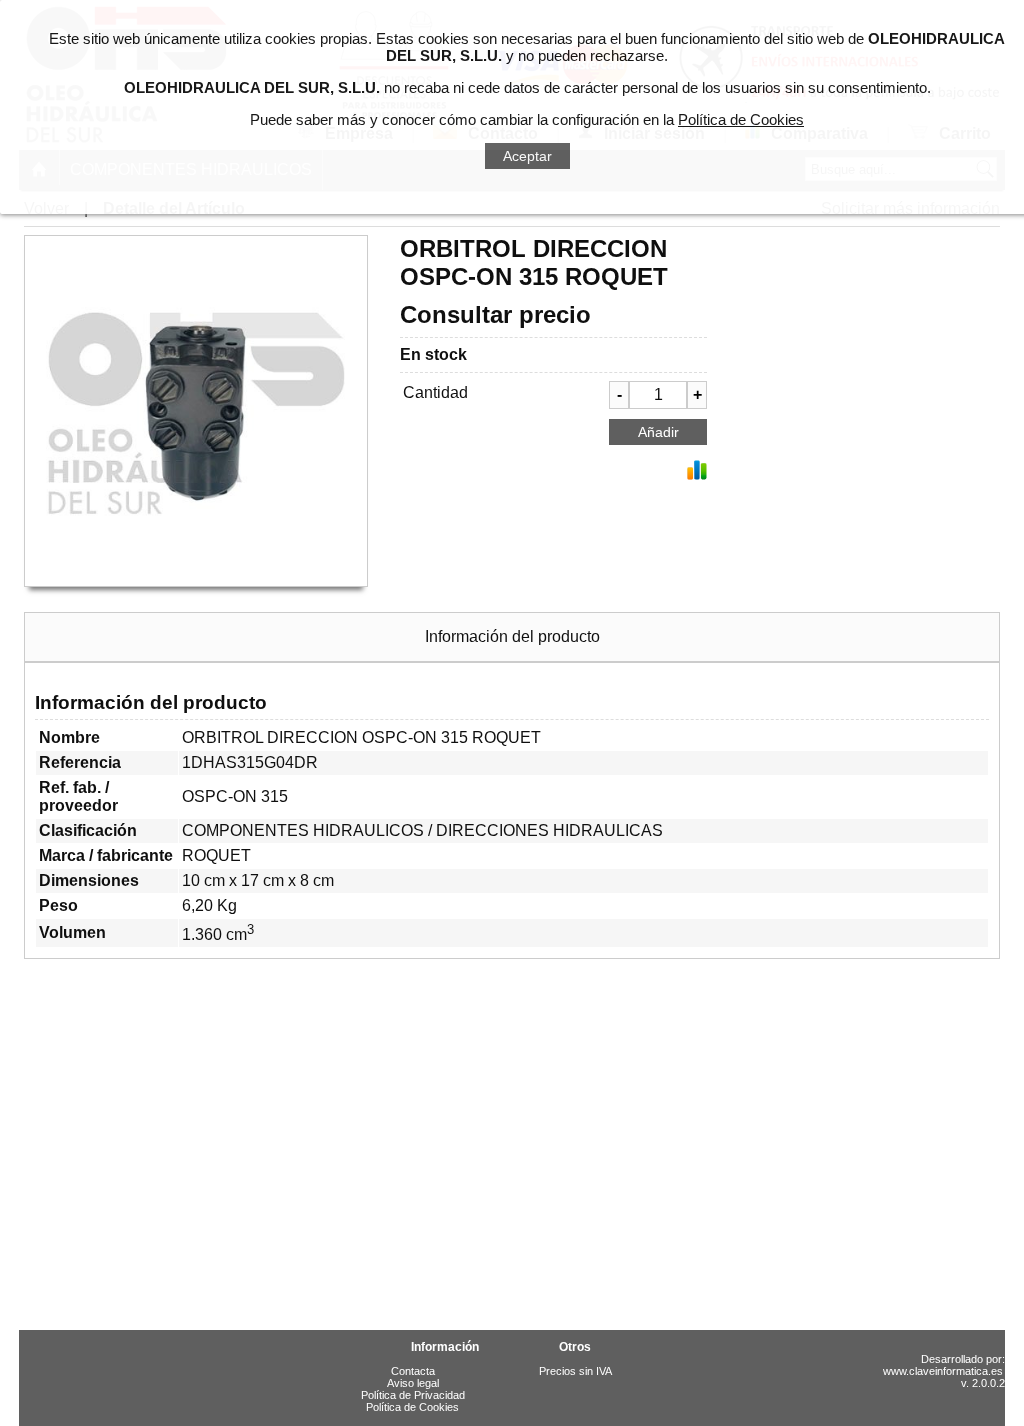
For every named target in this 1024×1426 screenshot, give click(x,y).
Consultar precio (495, 314)
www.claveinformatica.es (943, 1371)
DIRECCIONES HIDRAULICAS (549, 830)
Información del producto (512, 636)
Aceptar (527, 156)
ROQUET (216, 855)
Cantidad (435, 392)
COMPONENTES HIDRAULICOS (303, 830)
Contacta (413, 1371)
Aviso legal (413, 1383)
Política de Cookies (412, 1407)
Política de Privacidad (413, 1395)
